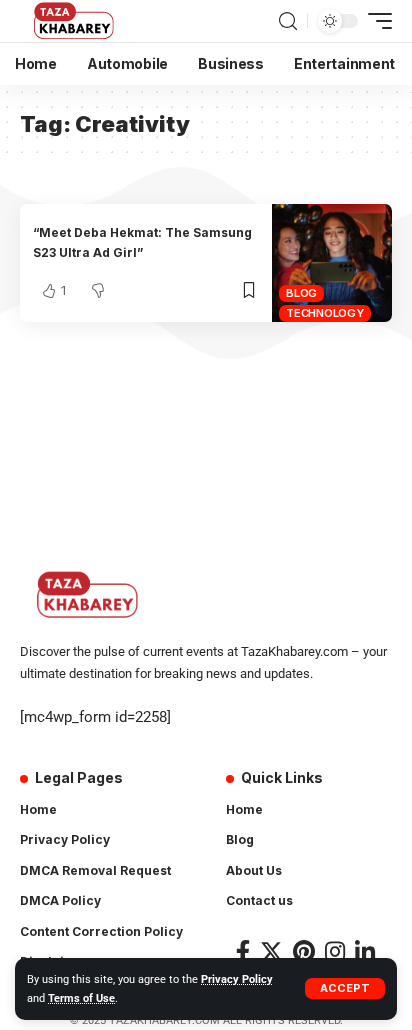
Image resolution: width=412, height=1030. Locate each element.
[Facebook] (243, 951)
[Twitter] (271, 951)
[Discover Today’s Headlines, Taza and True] (75, 21)
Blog (301, 293)
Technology (325, 313)
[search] (288, 21)
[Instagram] (335, 951)
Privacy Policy (237, 979)
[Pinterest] (304, 951)
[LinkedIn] (365, 951)
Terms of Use (81, 998)
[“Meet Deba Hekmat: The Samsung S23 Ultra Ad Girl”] (332, 263)
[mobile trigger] (375, 21)
